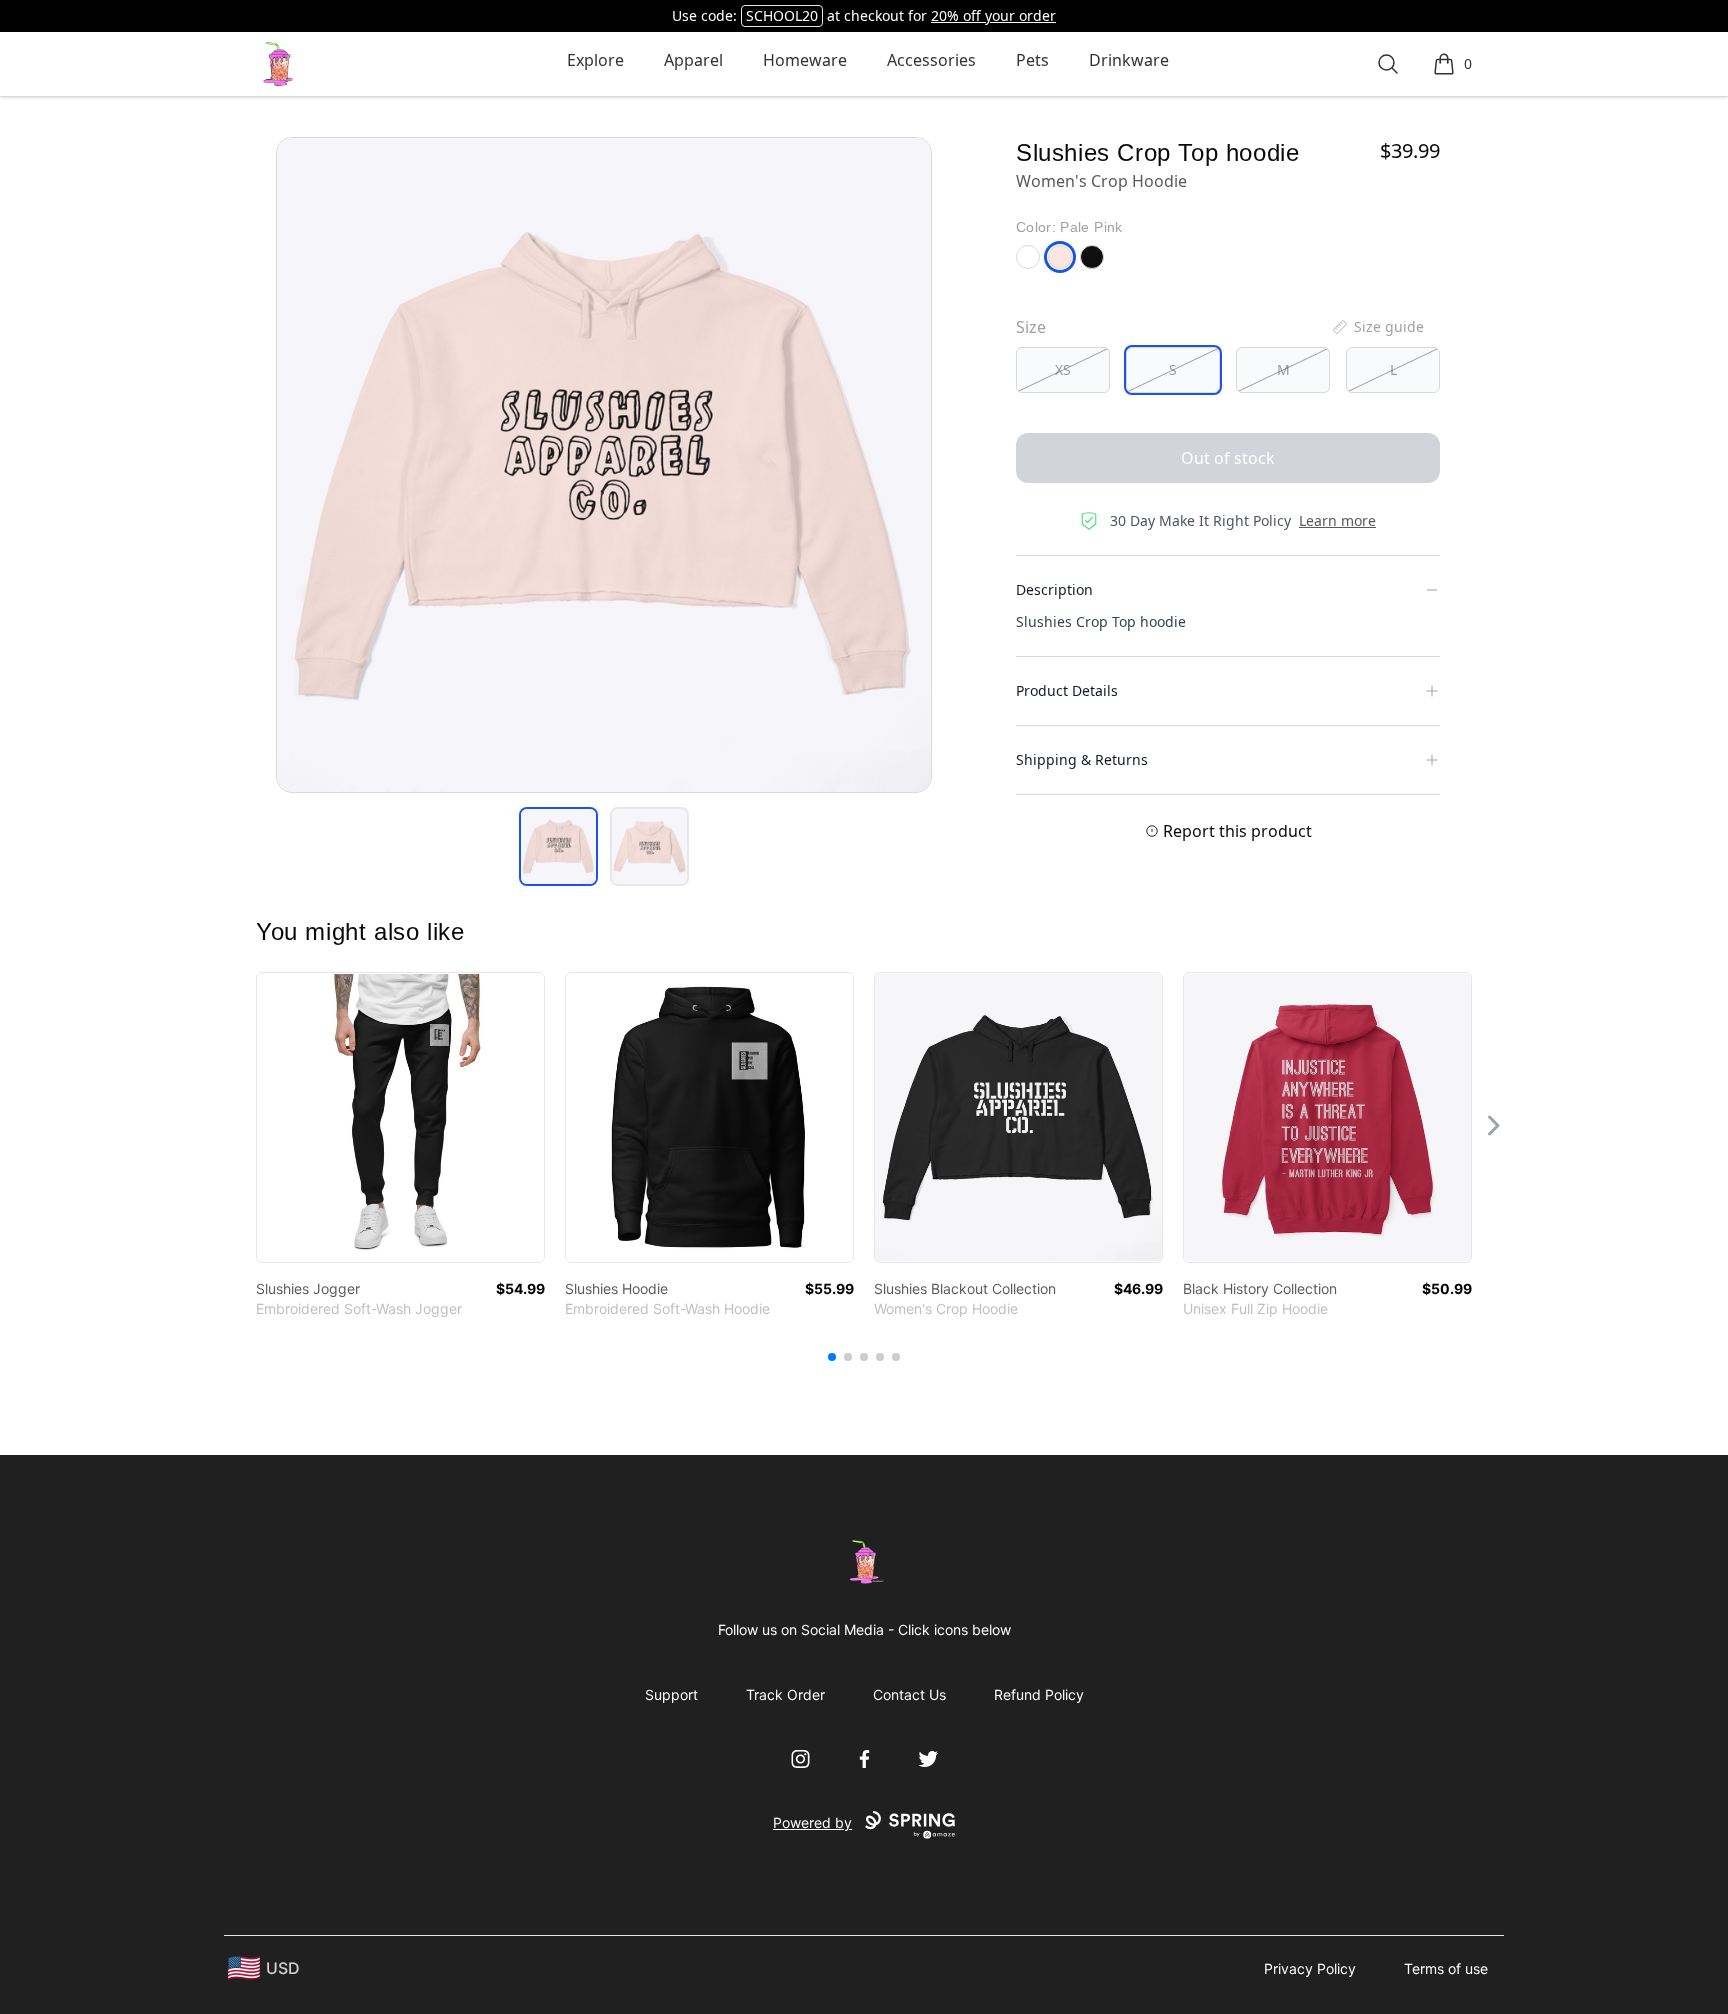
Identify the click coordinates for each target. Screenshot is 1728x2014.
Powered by (812, 1822)
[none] (1377, 327)
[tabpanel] (604, 465)
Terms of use (1446, 1968)
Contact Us (909, 1694)
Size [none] (1031, 327)
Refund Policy (1039, 1694)
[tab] (558, 846)
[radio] (1063, 370)
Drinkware (1129, 60)
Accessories (931, 60)
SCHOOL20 (782, 15)
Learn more (1337, 520)
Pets (1032, 60)
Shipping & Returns (1082, 759)
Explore (595, 60)
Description (1054, 589)
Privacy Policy (1310, 1968)
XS (1063, 369)
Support (671, 1694)
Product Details (1067, 690)
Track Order (785, 1694)
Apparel (693, 60)
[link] (400, 1117)
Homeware (805, 60)
